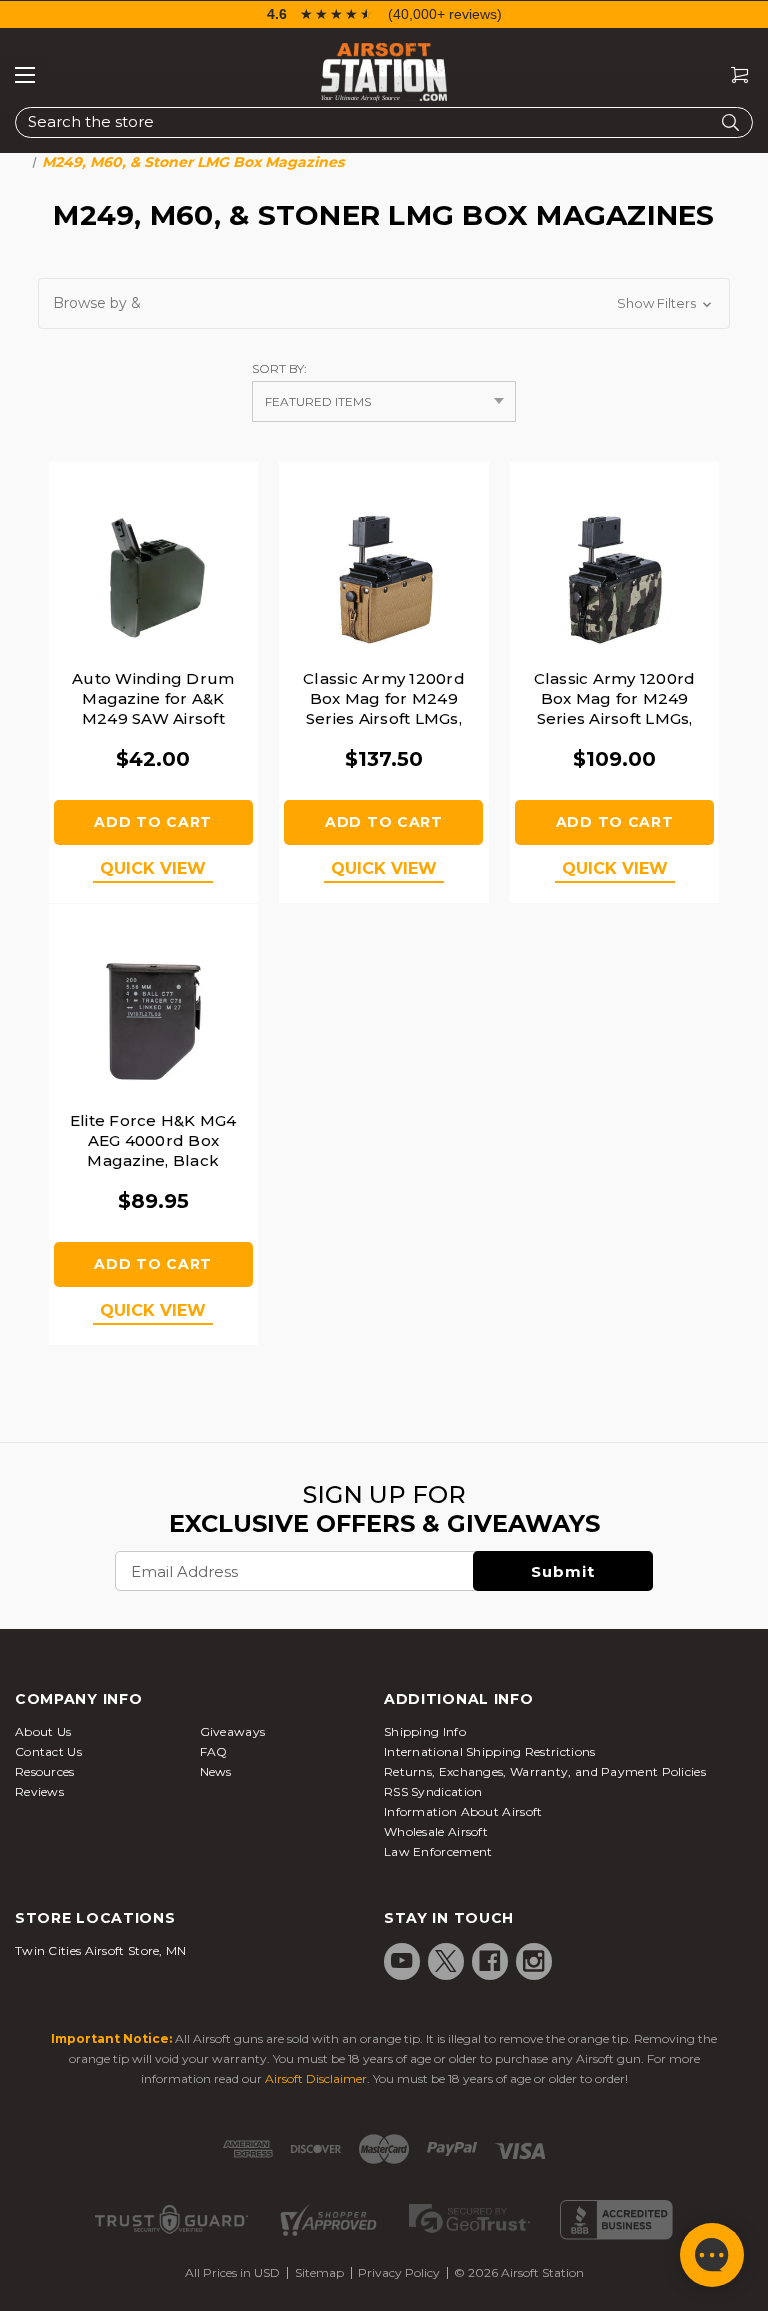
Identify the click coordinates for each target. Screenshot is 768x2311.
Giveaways (233, 1731)
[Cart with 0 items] (732, 75)
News (216, 1771)
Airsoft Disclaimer (316, 2078)
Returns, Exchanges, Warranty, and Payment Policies (545, 1771)
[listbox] (384, 401)
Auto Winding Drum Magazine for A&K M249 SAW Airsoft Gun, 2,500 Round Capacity (153, 718)
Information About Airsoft (463, 1811)
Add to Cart (153, 822)
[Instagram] (534, 1961)
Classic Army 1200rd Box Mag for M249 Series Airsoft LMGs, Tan (384, 708)
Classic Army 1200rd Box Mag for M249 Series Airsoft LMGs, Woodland (615, 708)
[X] (446, 1961)
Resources (45, 1771)
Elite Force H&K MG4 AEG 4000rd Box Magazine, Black (153, 1140)
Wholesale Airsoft (436, 1831)
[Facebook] (490, 1961)
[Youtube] (402, 1961)
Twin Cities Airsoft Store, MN (101, 1950)
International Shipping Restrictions (490, 1751)
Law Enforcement (438, 1851)
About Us (43, 1731)
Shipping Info (425, 1731)
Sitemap (319, 2272)
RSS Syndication (433, 1791)
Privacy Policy (399, 2272)
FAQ (214, 1751)
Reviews (39, 1791)
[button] (384, 303)
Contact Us (48, 1751)
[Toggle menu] (25, 75)
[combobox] (384, 122)
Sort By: (279, 368)
